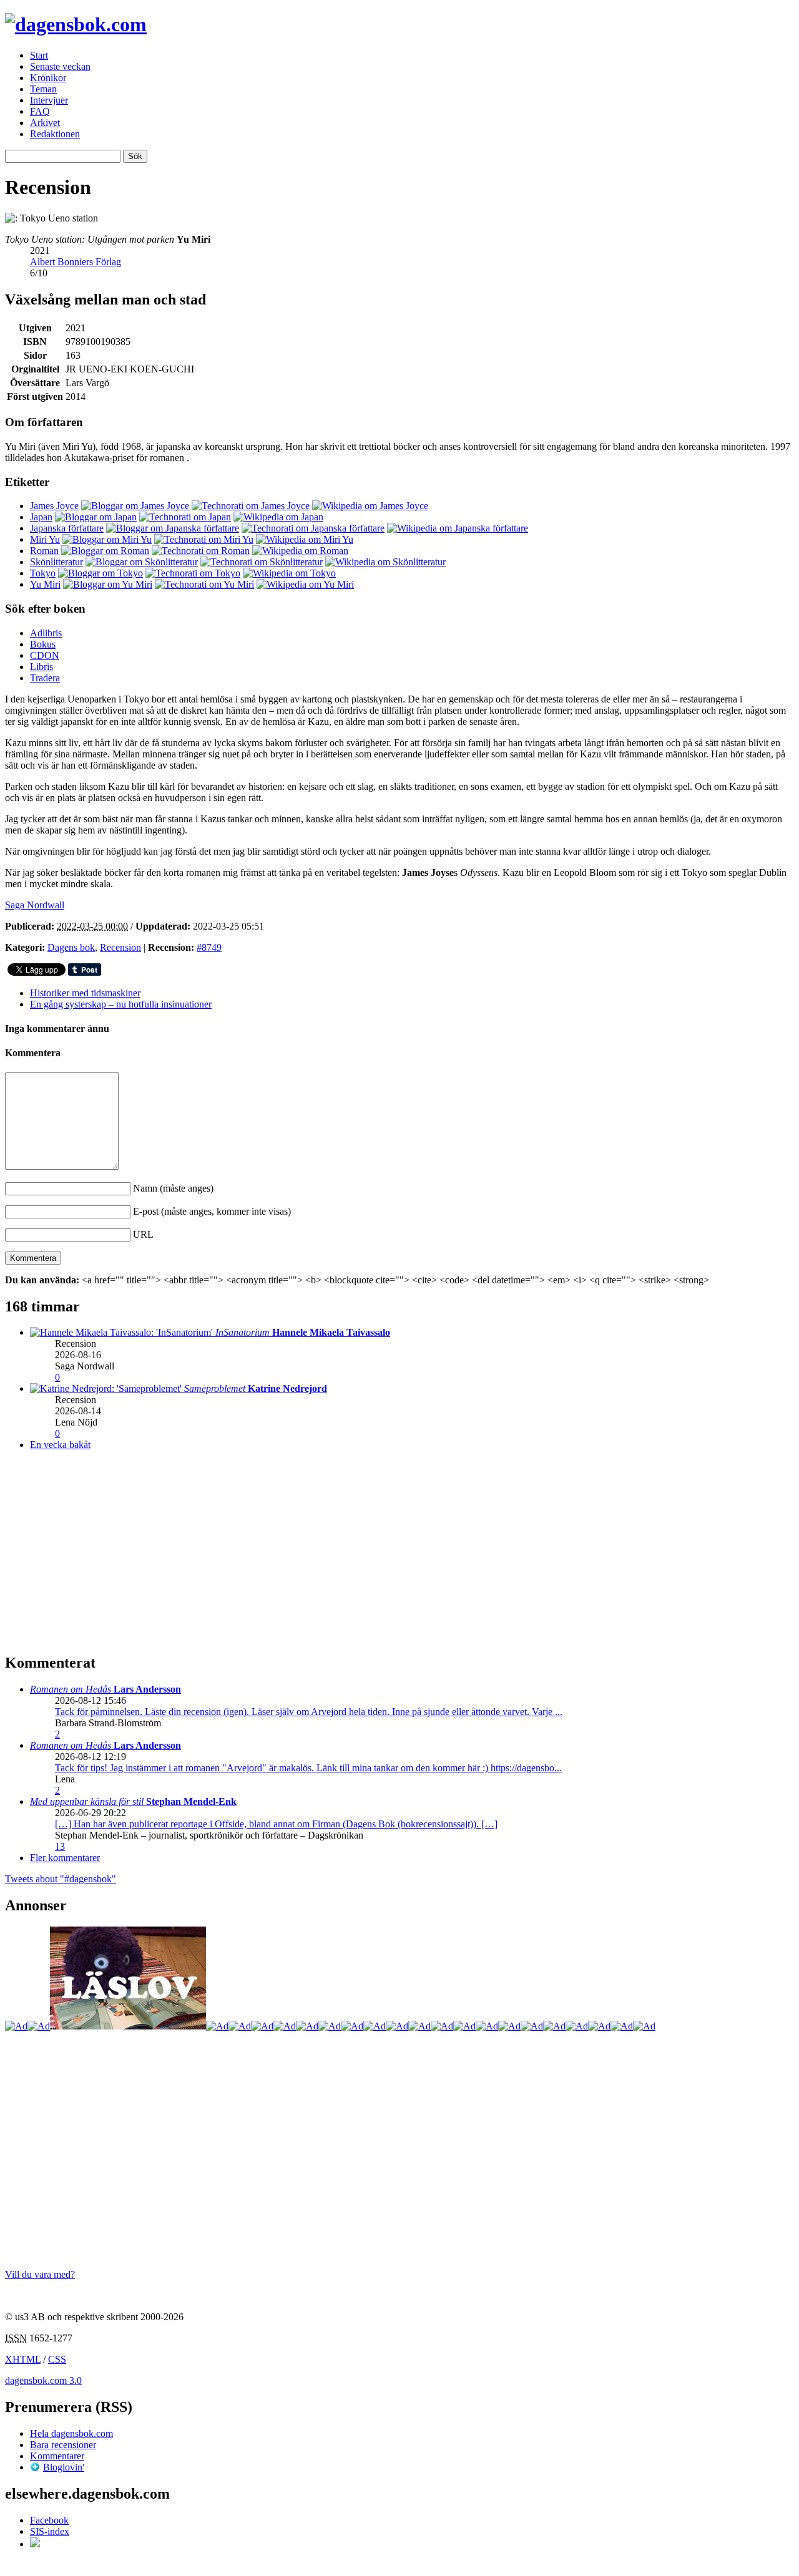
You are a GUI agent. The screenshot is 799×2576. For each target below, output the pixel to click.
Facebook (49, 2520)
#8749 (209, 947)
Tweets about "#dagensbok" (61, 1879)
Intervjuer (49, 100)
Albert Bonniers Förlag (76, 262)
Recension (120, 947)
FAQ (40, 111)
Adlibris (46, 633)
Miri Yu (45, 539)
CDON (45, 655)
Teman (43, 89)
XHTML (23, 2359)
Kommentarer (57, 2456)
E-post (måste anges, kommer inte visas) (212, 1211)
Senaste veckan (60, 66)
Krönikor (48, 78)
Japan (41, 517)
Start (39, 55)
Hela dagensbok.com (71, 2433)
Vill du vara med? (40, 2274)
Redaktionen (55, 134)
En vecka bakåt (60, 1445)
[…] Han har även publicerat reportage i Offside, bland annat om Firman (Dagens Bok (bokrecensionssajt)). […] (276, 1824)
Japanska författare (67, 528)
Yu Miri (45, 584)
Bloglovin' (64, 2467)
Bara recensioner (63, 2445)
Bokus (43, 644)
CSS (57, 2359)
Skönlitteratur (56, 562)
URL (143, 1234)
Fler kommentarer (65, 1858)
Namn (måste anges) (173, 1188)
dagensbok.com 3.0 (43, 2380)
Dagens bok (71, 947)
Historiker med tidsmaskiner (85, 993)
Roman (44, 551)
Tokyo (43, 573)
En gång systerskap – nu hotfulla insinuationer (121, 1004)
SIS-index (50, 2531)
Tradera (45, 678)
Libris (42, 667)
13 (60, 1846)
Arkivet (45, 123)
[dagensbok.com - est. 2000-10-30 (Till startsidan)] (76, 24)
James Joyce (54, 506)
